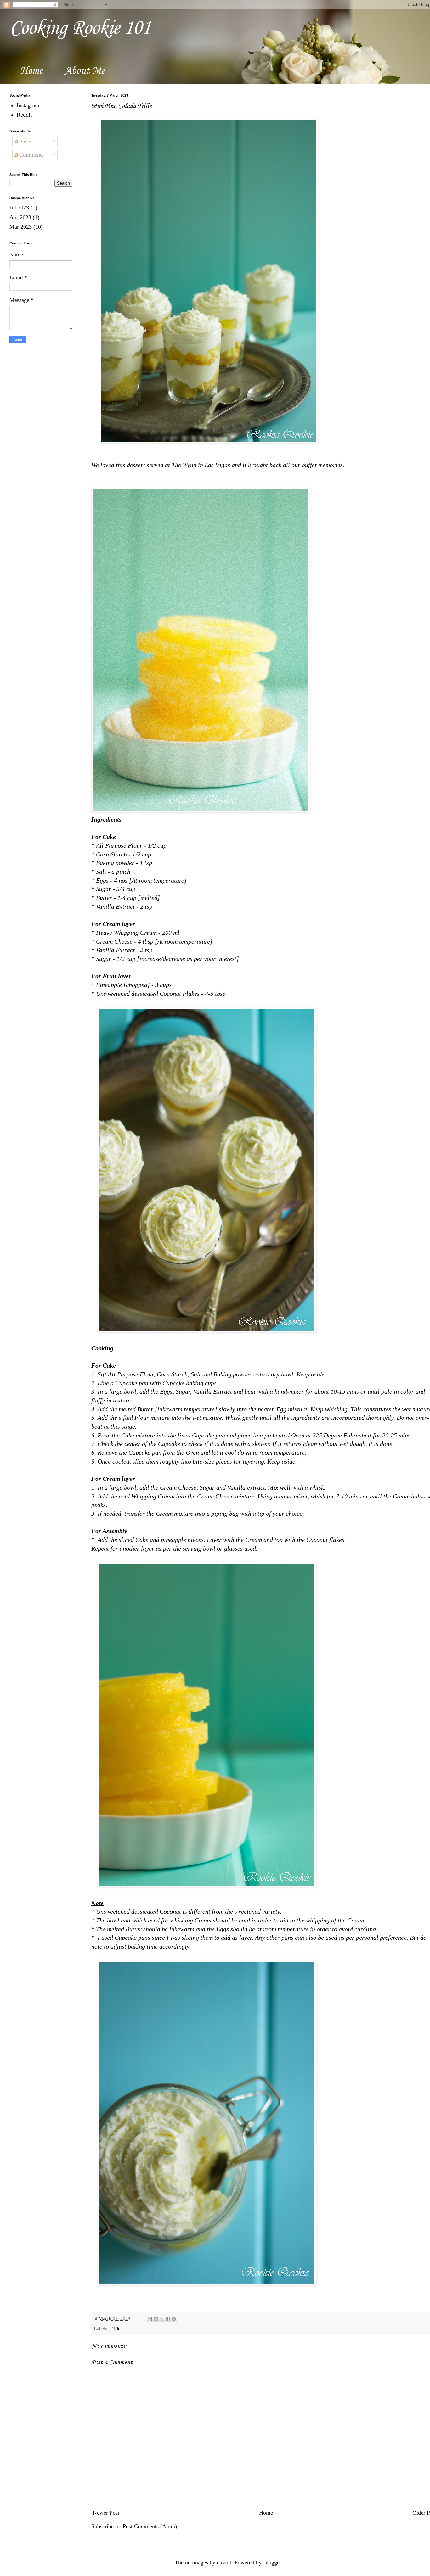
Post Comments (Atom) (150, 2526)
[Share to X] (162, 2319)
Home (31, 71)
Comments (31, 155)
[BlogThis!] (156, 2319)
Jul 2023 (19, 208)
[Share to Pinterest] (174, 2319)
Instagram (28, 105)
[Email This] (150, 2319)
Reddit (24, 115)
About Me (85, 71)
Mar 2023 (21, 227)
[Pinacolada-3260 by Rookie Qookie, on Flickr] (207, 1330)
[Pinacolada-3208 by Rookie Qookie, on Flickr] (201, 811)
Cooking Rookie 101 (80, 28)
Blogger (272, 2562)
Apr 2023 (20, 217)
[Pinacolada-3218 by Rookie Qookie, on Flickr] (207, 1885)
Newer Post (106, 2513)
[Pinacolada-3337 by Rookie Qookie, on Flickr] (207, 2283)
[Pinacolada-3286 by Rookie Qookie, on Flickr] (209, 441)
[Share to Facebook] (168, 2319)
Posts (24, 142)
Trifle (115, 2329)
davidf (224, 2562)
